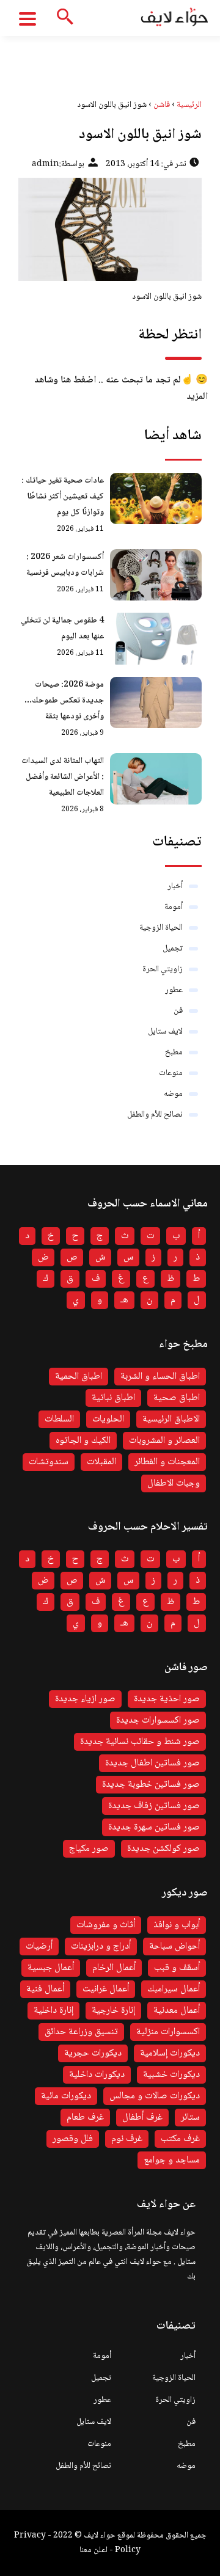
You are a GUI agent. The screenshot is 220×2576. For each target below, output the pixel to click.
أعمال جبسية (51, 1968)
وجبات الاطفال (174, 1483)
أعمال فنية (45, 1989)
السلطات (59, 1419)
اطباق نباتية (113, 1398)
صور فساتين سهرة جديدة (154, 1827)
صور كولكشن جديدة (163, 1849)
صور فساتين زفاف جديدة (154, 1806)
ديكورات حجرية (93, 2053)
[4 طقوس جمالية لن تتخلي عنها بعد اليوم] (156, 638)
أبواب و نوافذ (177, 1925)
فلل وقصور (73, 2139)
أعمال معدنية (177, 2011)
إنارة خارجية (113, 2011)
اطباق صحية (177, 1398)
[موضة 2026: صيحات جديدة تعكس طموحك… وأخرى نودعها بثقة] (156, 702)
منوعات (171, 1073)
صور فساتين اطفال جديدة (152, 1763)
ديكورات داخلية (97, 2075)
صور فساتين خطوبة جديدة (151, 1785)
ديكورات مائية (66, 2096)
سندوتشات (49, 1462)
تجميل (173, 949)
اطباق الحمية (79, 1377)
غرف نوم (127, 2139)
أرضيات (39, 1947)
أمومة (174, 907)
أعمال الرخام (114, 1968)
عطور (174, 990)
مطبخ (174, 1053)
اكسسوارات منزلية (168, 2032)
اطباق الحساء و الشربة (160, 1377)
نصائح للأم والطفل (155, 1115)
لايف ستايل (165, 1032)
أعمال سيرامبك (174, 1989)
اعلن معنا (94, 2550)
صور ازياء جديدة (85, 1699)
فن (178, 1011)
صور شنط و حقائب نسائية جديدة (140, 1742)
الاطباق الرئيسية (171, 1419)
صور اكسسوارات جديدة (158, 1720)
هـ (124, 1300)
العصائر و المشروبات (164, 1441)
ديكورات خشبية (171, 2075)
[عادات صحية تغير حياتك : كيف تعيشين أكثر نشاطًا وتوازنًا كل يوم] (156, 498)
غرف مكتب (180, 2139)
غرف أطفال (142, 2118)
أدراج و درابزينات (101, 1947)
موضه (173, 1094)
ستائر (190, 2118)
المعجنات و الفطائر (167, 1462)
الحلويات (108, 1419)
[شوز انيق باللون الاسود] (110, 229)
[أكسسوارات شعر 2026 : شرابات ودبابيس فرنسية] (156, 575)
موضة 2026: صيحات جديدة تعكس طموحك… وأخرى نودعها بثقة (64, 701)
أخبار (175, 886)
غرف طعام (85, 2118)
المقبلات (101, 1462)
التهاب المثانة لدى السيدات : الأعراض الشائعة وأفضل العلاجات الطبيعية (63, 777)
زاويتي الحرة (163, 969)
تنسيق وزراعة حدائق (81, 2032)
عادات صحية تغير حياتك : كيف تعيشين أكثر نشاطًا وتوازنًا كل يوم (63, 497)
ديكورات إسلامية (170, 2053)
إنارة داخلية (53, 2011)
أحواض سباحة (174, 1947)
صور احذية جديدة (167, 1699)
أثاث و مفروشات (106, 1925)
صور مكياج (89, 1849)
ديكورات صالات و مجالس (155, 2096)
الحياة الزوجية (161, 928)
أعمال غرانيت (106, 1989)
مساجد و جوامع (172, 2160)
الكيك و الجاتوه (83, 1441)
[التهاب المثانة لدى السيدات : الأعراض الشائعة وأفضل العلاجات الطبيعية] (156, 779)
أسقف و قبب (177, 1968)
